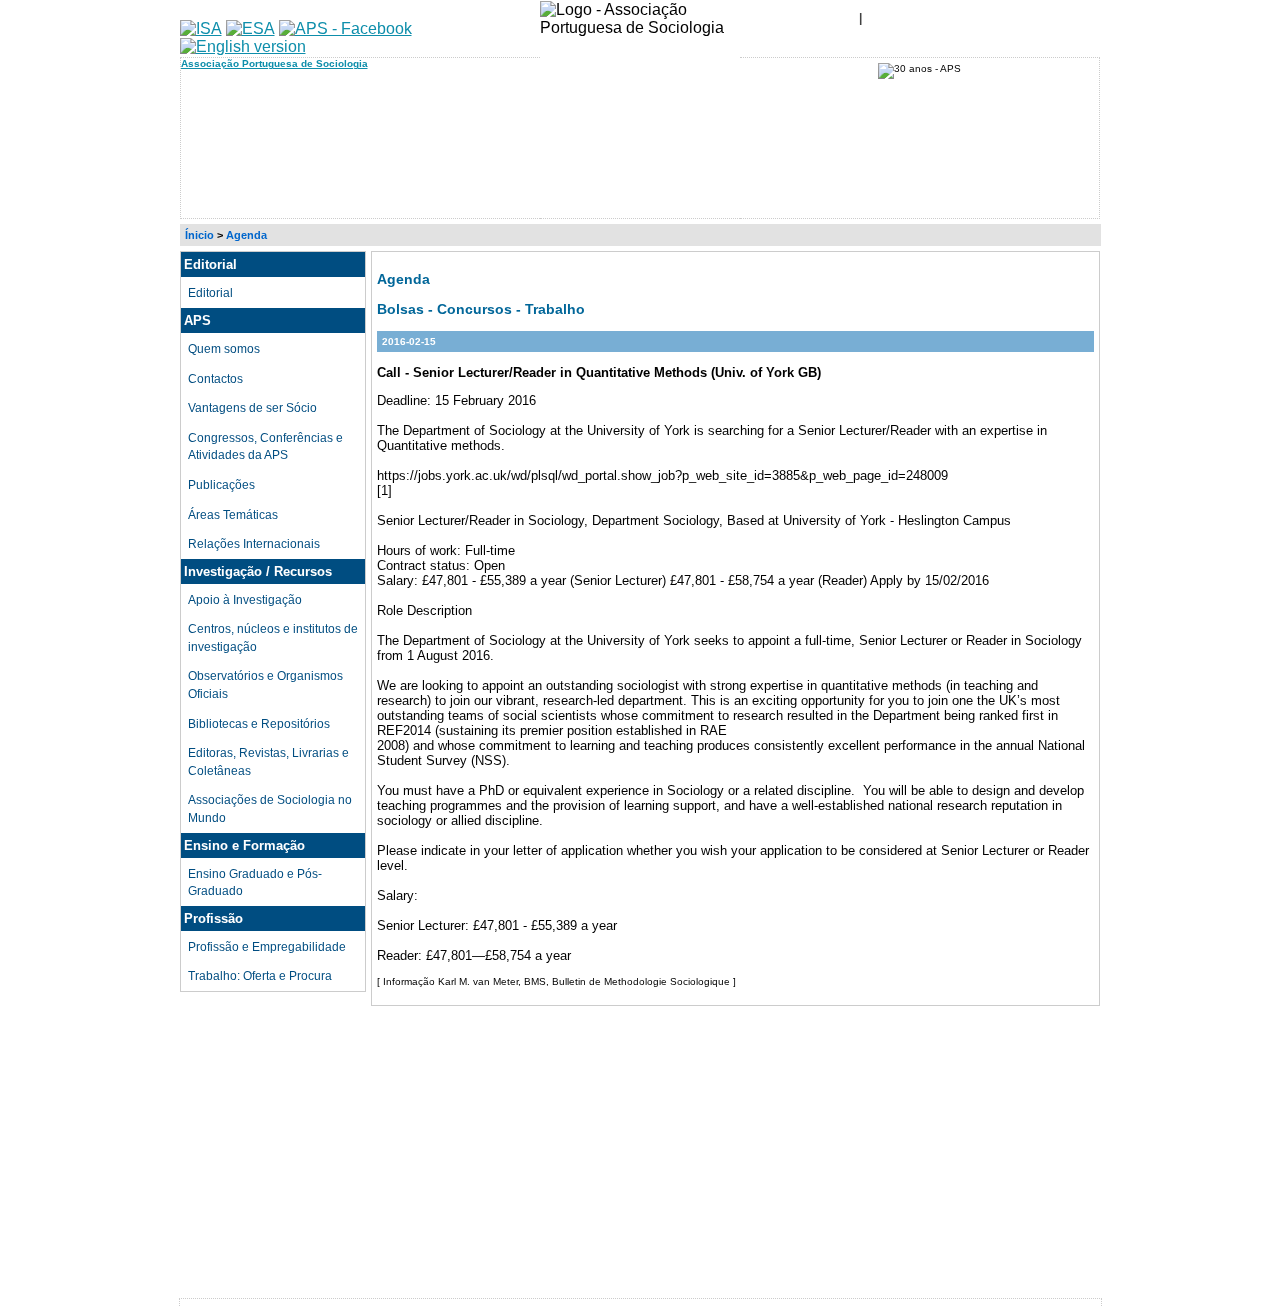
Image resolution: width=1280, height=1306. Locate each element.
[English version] (243, 46)
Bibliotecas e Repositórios (259, 723)
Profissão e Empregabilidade (267, 946)
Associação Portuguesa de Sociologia (274, 63)
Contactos (215, 378)
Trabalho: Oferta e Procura (260, 975)
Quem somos (224, 348)
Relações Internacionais (254, 543)
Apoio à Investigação (245, 599)
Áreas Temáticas (233, 514)
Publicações (221, 484)
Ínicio (199, 235)
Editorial (210, 292)
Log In (911, 15)
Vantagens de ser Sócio (252, 407)
